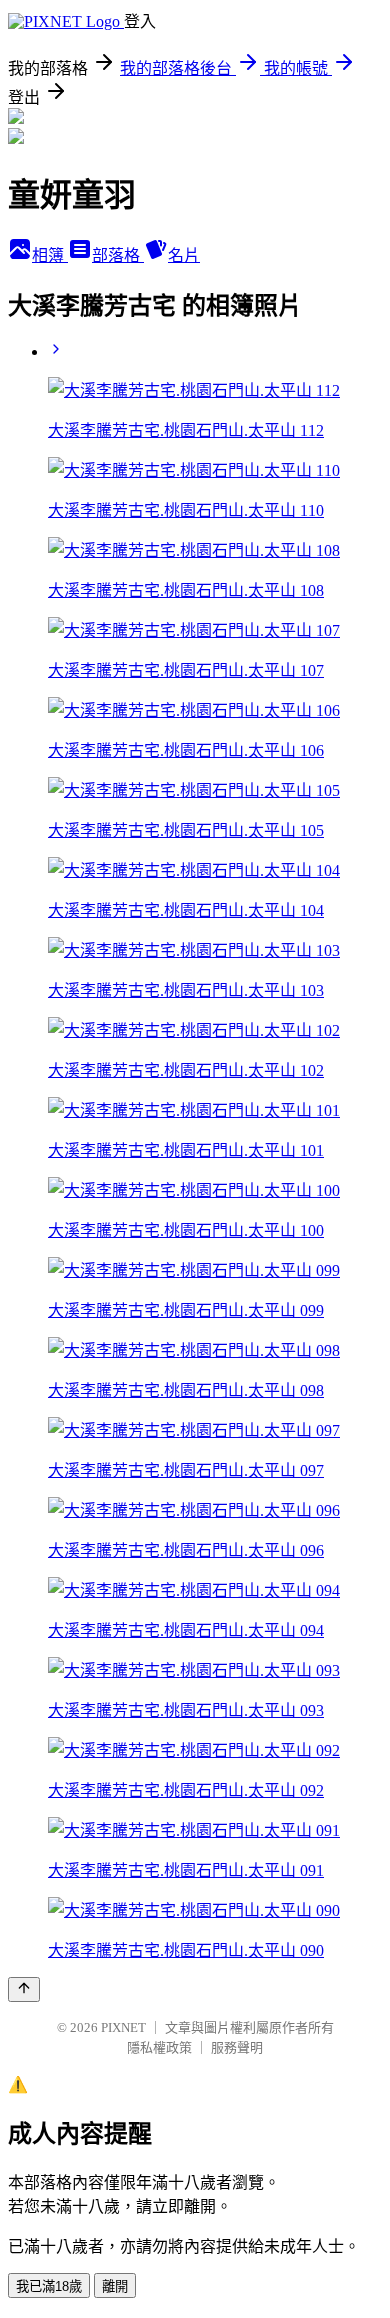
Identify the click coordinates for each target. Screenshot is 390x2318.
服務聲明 (237, 2047)
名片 (184, 255)
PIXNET (123, 2027)
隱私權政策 (159, 2047)
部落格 (118, 255)
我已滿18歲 (49, 2286)
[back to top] (24, 1989)
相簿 (50, 255)
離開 (115, 2286)
